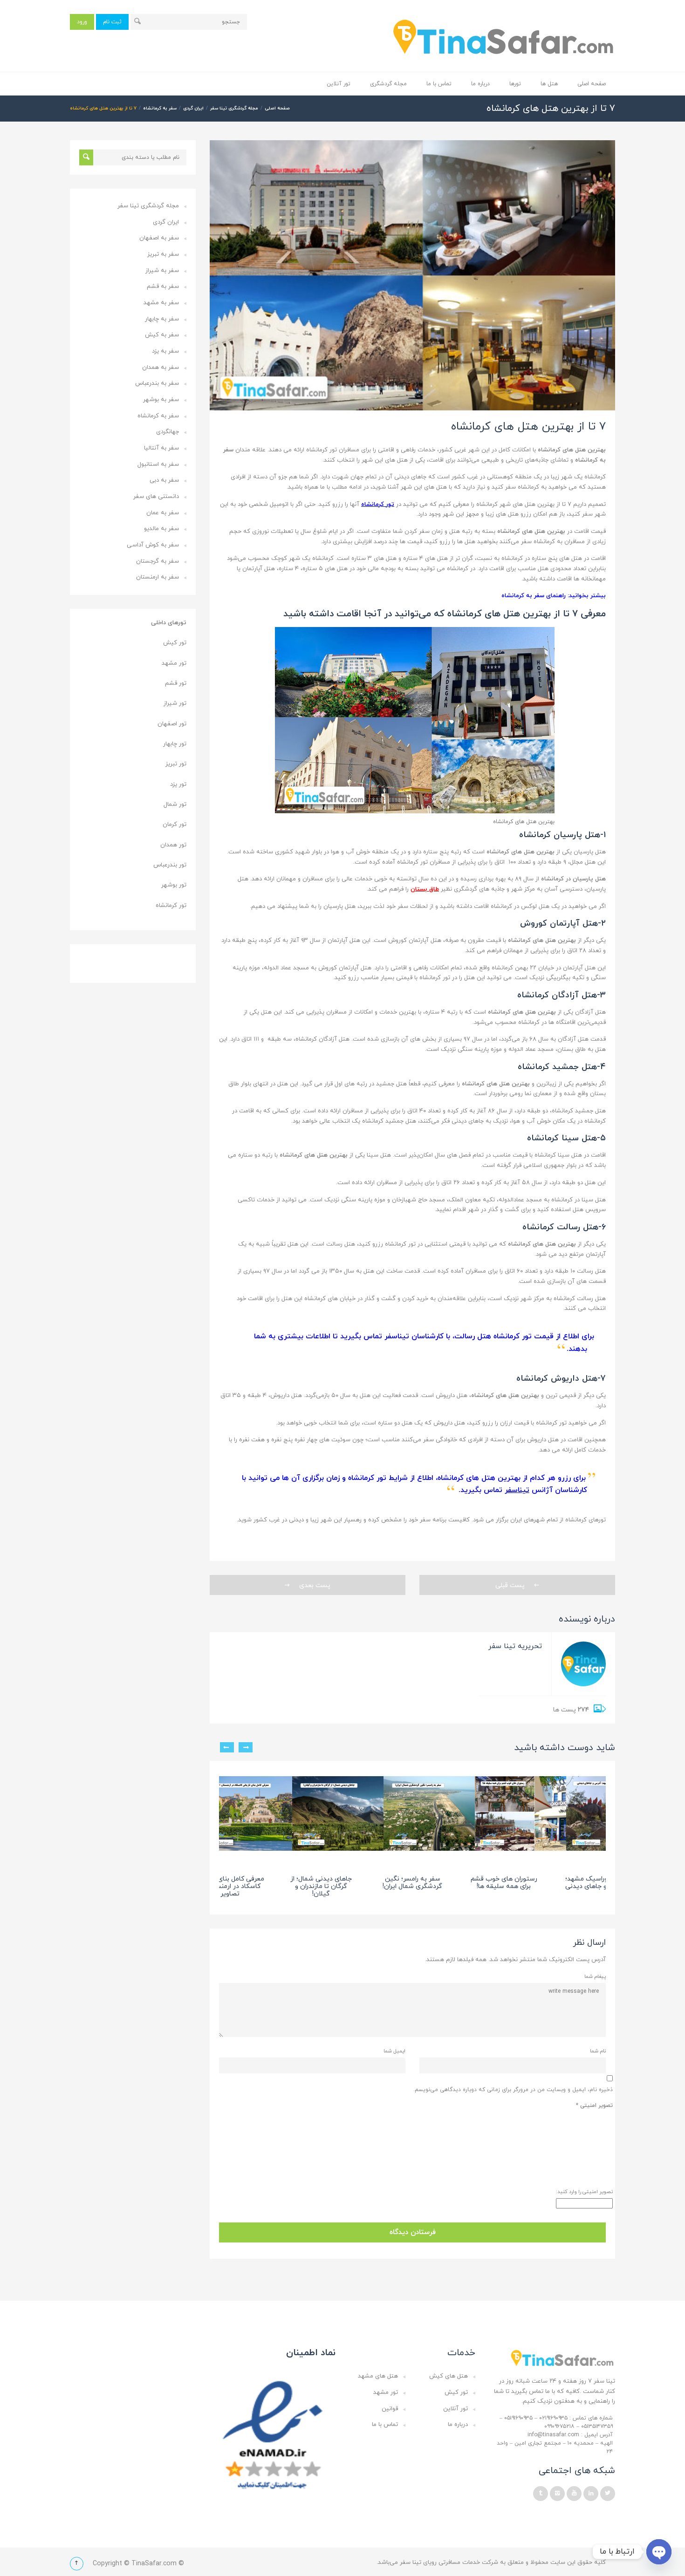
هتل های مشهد (378, 2376)
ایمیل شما (394, 2051)
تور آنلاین (339, 84)
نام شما (598, 2051)
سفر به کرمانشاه (160, 108)
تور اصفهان (172, 724)
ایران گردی (193, 108)
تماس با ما (439, 84)
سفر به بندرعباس (157, 383)
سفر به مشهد (161, 303)
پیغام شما (595, 1976)
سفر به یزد (165, 351)
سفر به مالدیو (161, 529)
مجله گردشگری (388, 84)
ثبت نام (112, 22)
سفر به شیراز (162, 271)
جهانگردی (168, 432)
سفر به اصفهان (159, 238)
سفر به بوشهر (161, 400)
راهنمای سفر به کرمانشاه (534, 596)
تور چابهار (175, 744)
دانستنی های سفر (156, 497)
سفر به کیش (162, 335)
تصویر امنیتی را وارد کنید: (584, 2192)
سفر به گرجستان (158, 561)
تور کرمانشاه (378, 504)
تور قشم (176, 683)
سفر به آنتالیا (161, 448)
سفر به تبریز (163, 254)
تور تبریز (176, 764)
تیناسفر (517, 1490)
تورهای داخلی (169, 623)
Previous (246, 1747)
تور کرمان (175, 825)
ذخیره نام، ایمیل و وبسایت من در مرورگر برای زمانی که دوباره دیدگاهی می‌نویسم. (513, 2090)
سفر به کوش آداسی (153, 545)
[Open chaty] (659, 2552)
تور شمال (175, 804)
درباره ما (480, 84)
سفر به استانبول (158, 464)
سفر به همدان (161, 368)
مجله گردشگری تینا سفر (234, 108)
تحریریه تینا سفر (515, 1646)
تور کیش (175, 643)
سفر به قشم (163, 286)
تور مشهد (174, 663)
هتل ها (549, 84)
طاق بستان (425, 889)
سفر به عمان (163, 513)
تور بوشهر (174, 885)
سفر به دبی (164, 480)
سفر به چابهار (162, 319)
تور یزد (178, 784)
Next (227, 1747)
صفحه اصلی (592, 84)
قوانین (390, 2409)
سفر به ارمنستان (158, 577)
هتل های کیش (449, 2376)
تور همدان (173, 845)
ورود (82, 22)
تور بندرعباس (170, 865)
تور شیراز (175, 703)
